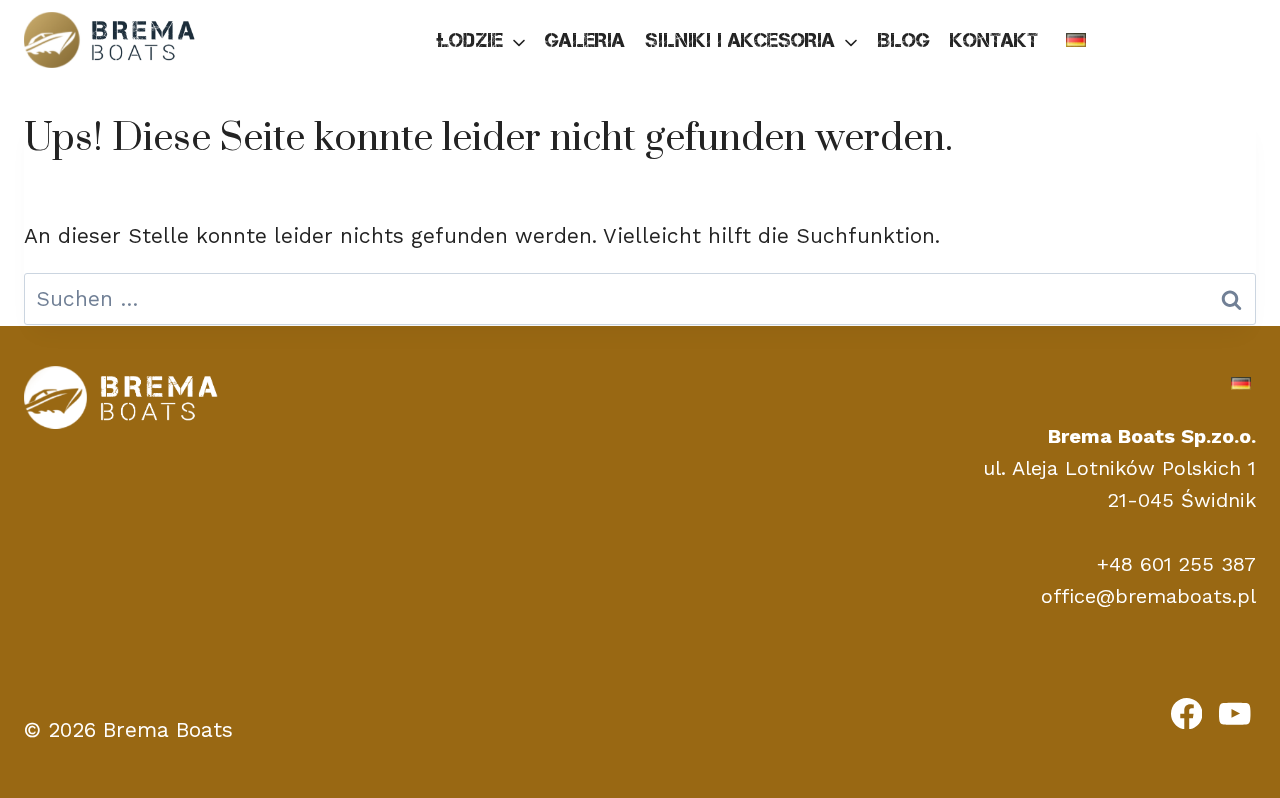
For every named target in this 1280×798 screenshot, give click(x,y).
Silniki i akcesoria (740, 40)
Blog (903, 40)
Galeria (585, 40)
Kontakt (994, 40)
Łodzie (469, 40)
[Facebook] (1187, 713)
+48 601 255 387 (1176, 564)
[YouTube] (1235, 713)
